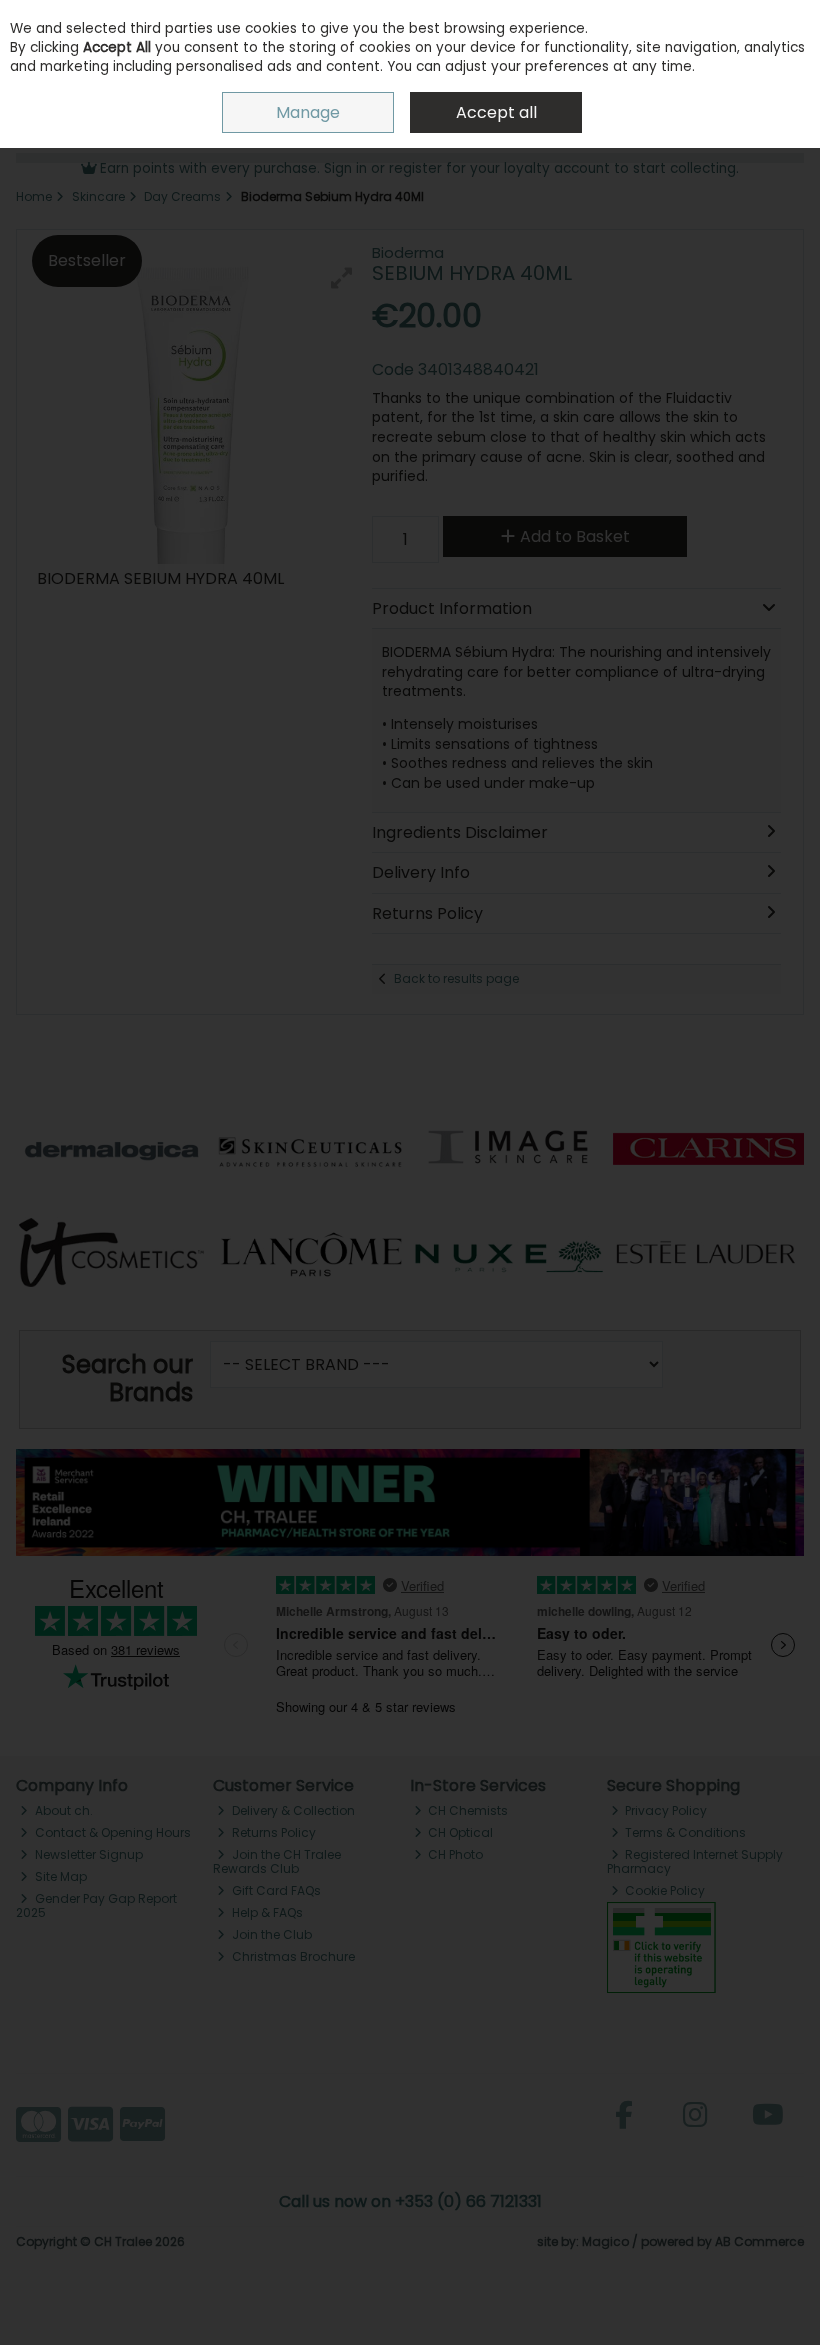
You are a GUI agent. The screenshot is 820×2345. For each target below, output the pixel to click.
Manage (308, 112)
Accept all (496, 112)
